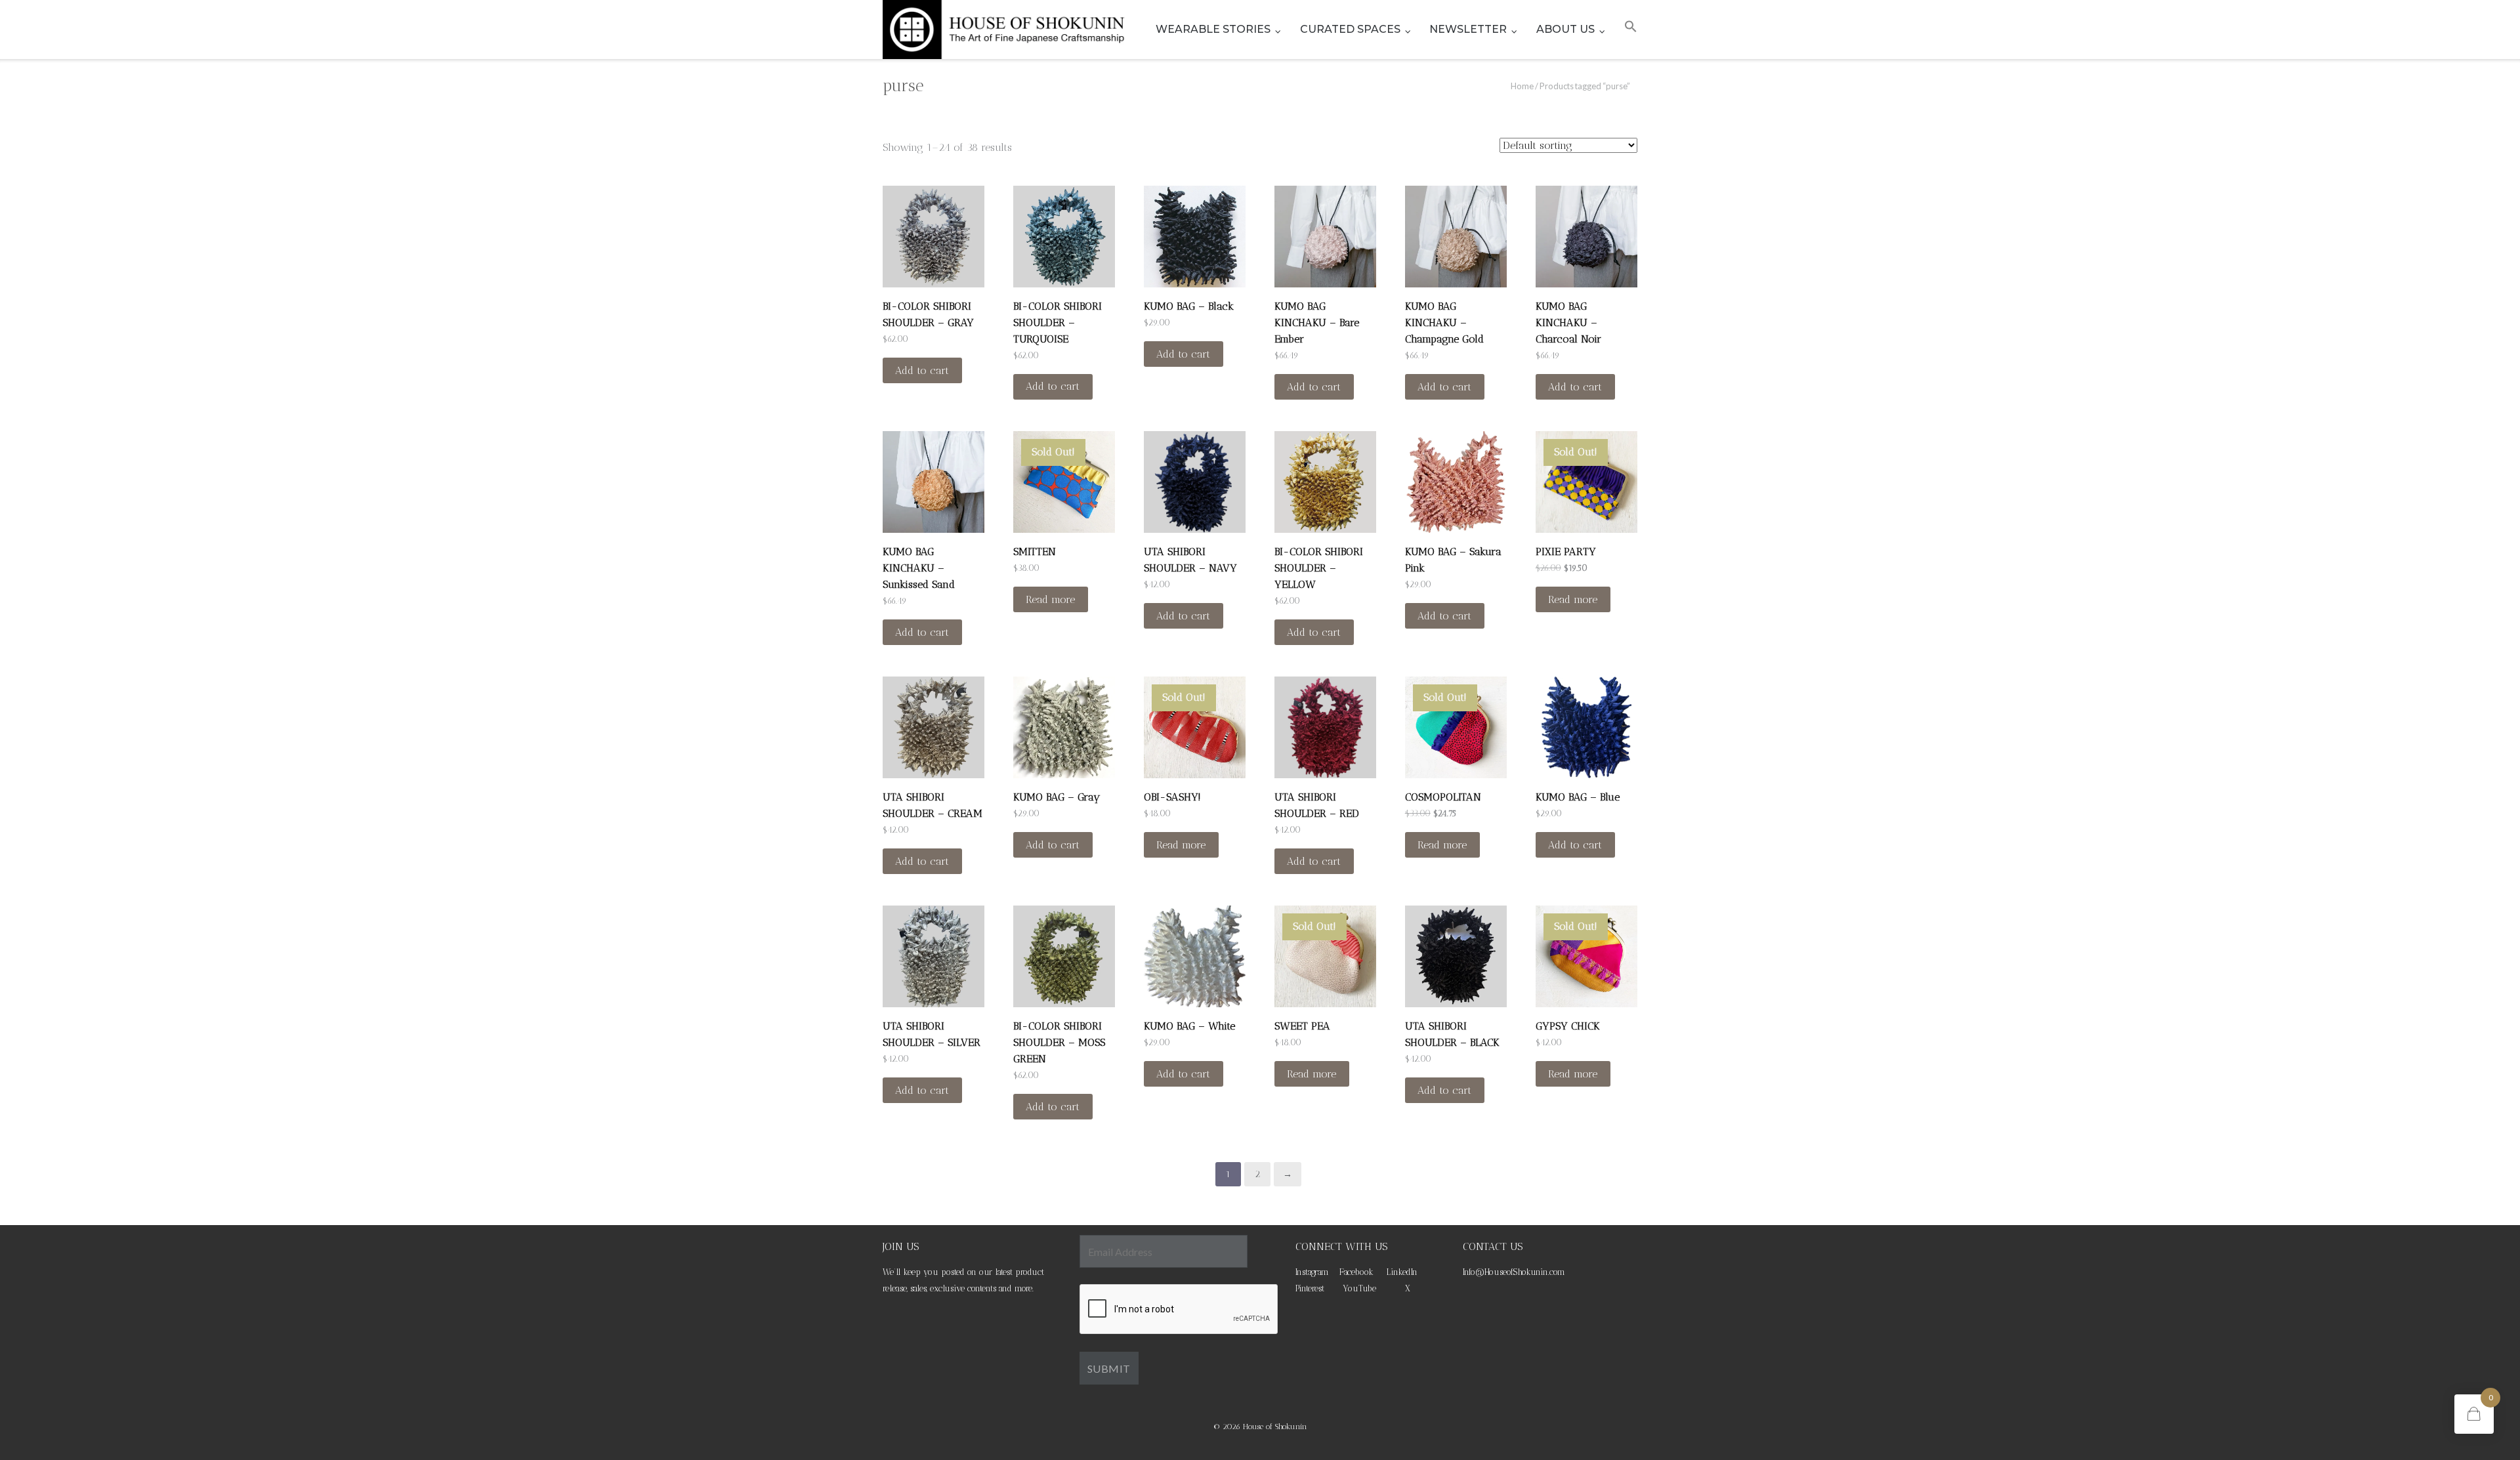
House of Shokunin (1275, 1427)
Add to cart (922, 370)
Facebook (1356, 1272)
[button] (1631, 30)
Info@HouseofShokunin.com (1514, 1272)
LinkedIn (1402, 1272)
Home (1522, 86)
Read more (1050, 599)
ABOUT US (1565, 29)
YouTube (1359, 1288)
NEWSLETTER (1468, 29)
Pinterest (1310, 1288)
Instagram (1312, 1272)
